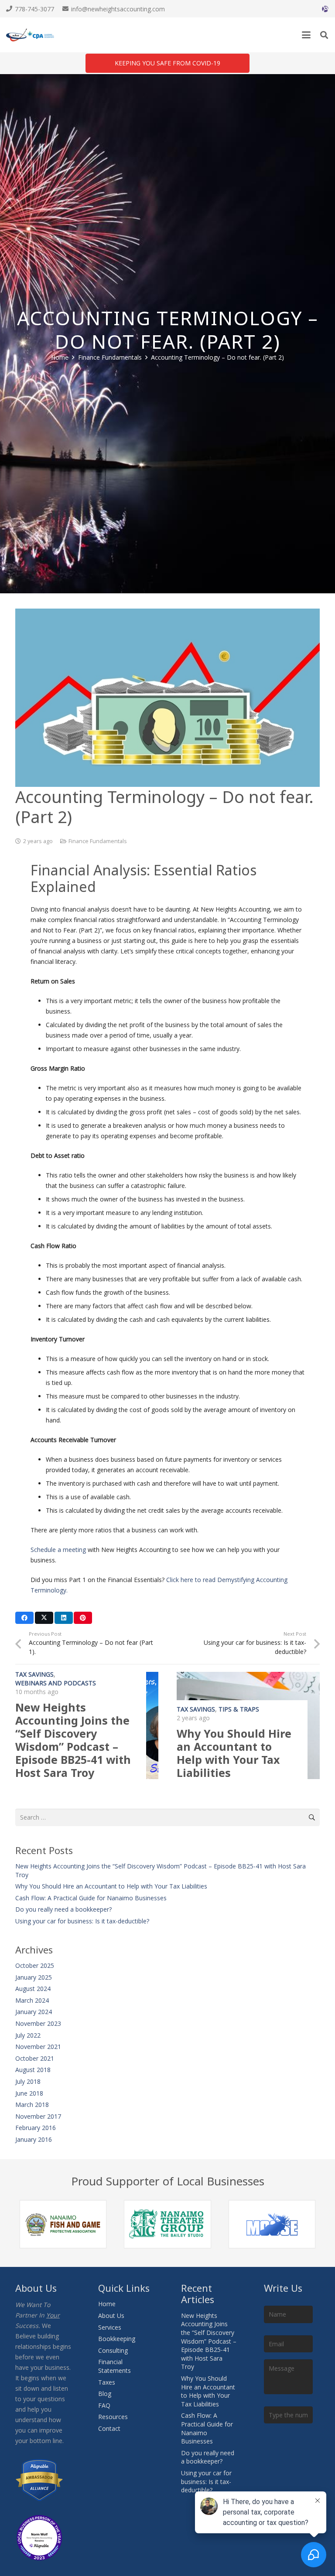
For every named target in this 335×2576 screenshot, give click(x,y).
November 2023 (38, 2023)
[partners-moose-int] (272, 2224)
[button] (306, 35)
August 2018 (33, 2070)
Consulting (113, 2350)
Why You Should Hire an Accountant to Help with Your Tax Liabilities (234, 1753)
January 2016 (34, 2139)
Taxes (107, 2382)
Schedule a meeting (58, 1550)
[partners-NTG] (167, 2224)
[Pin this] (83, 1618)
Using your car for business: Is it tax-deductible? (82, 1921)
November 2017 (38, 2116)
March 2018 (32, 2105)
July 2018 (28, 2081)
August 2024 (33, 1989)
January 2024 (34, 2012)
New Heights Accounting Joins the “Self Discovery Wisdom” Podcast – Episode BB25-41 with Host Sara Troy (73, 1740)
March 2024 (32, 2000)
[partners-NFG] (63, 2224)
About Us (111, 2316)
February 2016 (36, 2128)
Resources (113, 2417)
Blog (105, 2394)
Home (107, 2304)
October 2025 (35, 1965)
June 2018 (29, 2093)
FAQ (104, 2405)
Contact (109, 2428)
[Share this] (24, 1618)
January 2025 (34, 1977)
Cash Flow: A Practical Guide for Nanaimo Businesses (91, 1898)
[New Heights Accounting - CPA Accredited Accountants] (30, 35)
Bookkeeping (117, 2339)
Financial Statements (115, 2366)
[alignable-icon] (325, 9)
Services (110, 2327)
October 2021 (35, 2058)
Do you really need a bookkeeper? (63, 1909)
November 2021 (38, 2047)
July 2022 (28, 2035)
